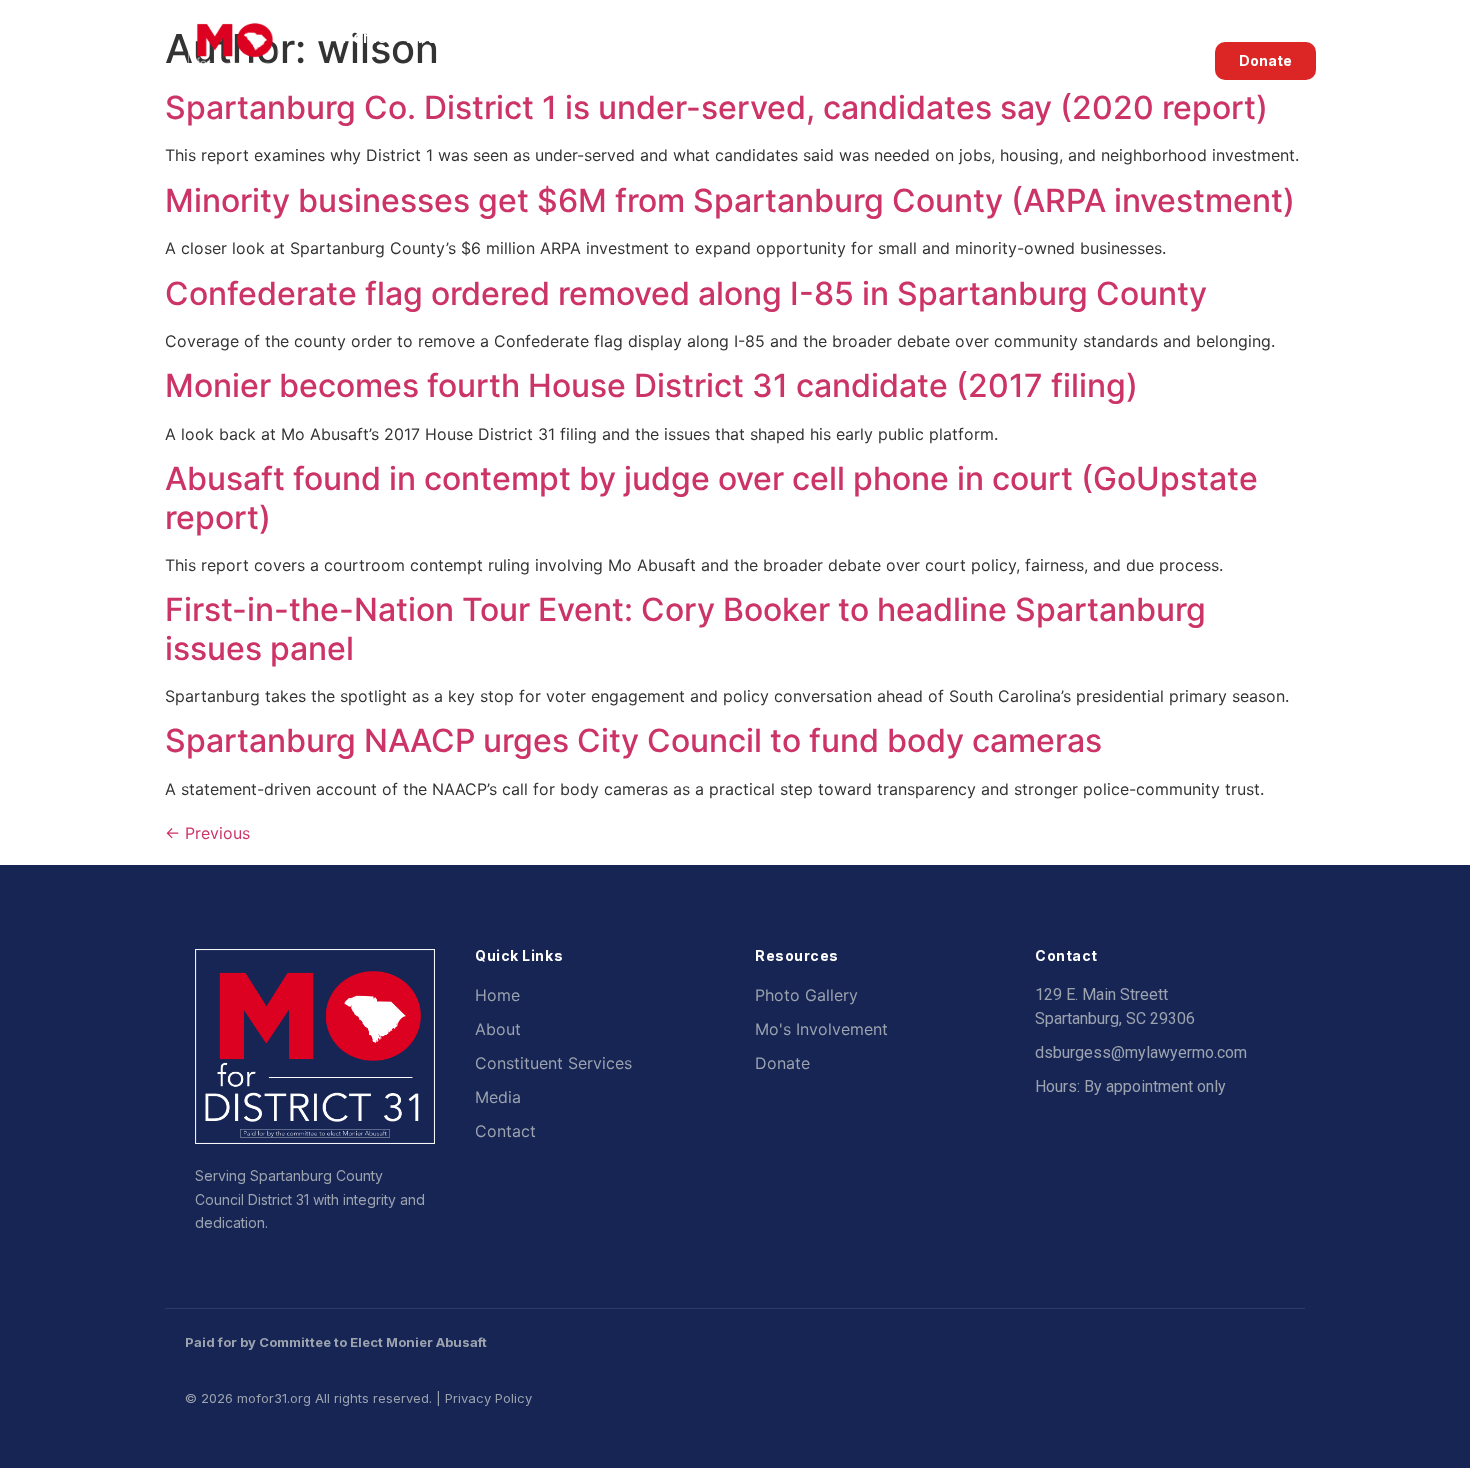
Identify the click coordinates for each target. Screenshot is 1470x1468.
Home (364, 37)
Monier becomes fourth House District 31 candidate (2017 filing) (651, 385)
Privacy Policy (488, 1398)
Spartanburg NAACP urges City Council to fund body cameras (633, 740)
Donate (782, 1063)
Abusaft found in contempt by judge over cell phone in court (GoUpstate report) (711, 497)
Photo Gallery (806, 995)
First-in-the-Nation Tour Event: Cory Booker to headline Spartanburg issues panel (685, 628)
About (429, 37)
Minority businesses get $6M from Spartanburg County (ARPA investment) (730, 200)
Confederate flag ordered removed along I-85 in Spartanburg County (686, 293)
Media (920, 37)
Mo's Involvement (821, 1029)
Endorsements (553, 37)
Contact (372, 83)
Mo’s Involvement (1055, 37)
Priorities (662, 37)
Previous (207, 833)
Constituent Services (797, 37)
